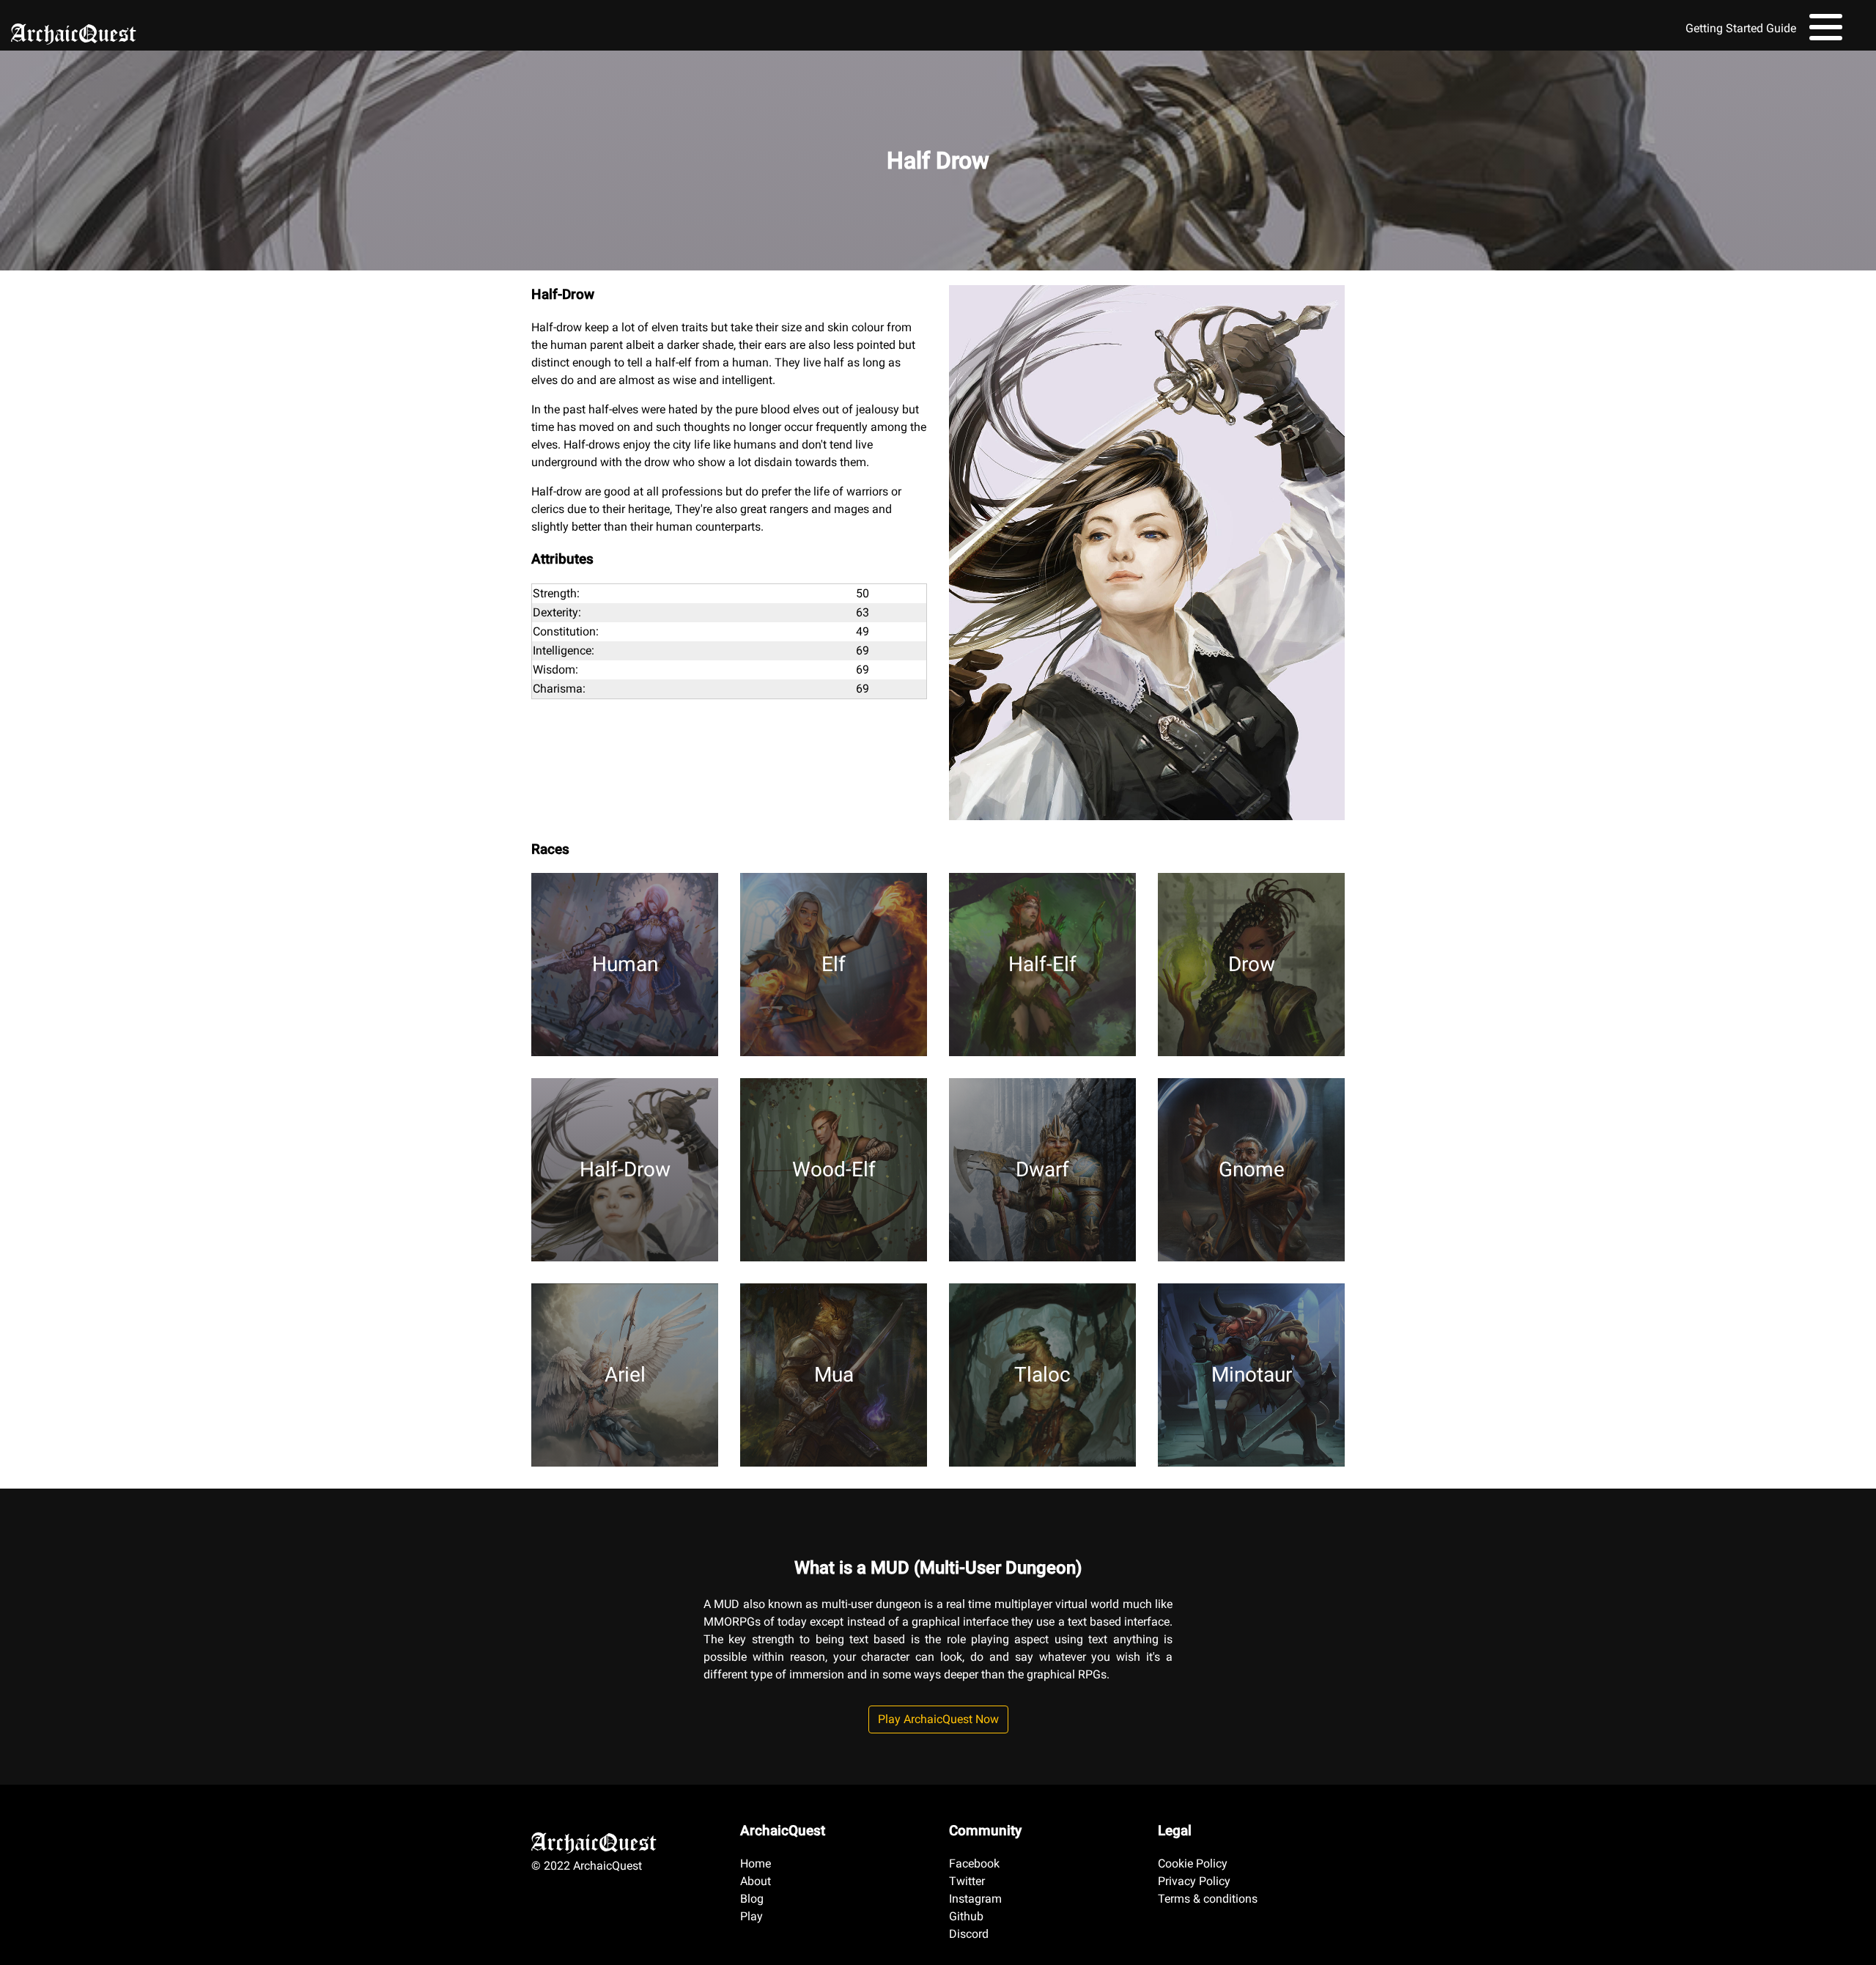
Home (756, 1863)
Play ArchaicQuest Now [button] (938, 1719)
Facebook (974, 1863)
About (756, 1881)
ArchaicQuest (74, 29)
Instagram (975, 1899)
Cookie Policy (1193, 1863)
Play (751, 1916)
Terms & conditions (1208, 1899)
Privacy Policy (1194, 1881)
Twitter (967, 1881)
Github (966, 1916)
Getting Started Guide (1741, 28)
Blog (752, 1899)
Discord (969, 1934)
